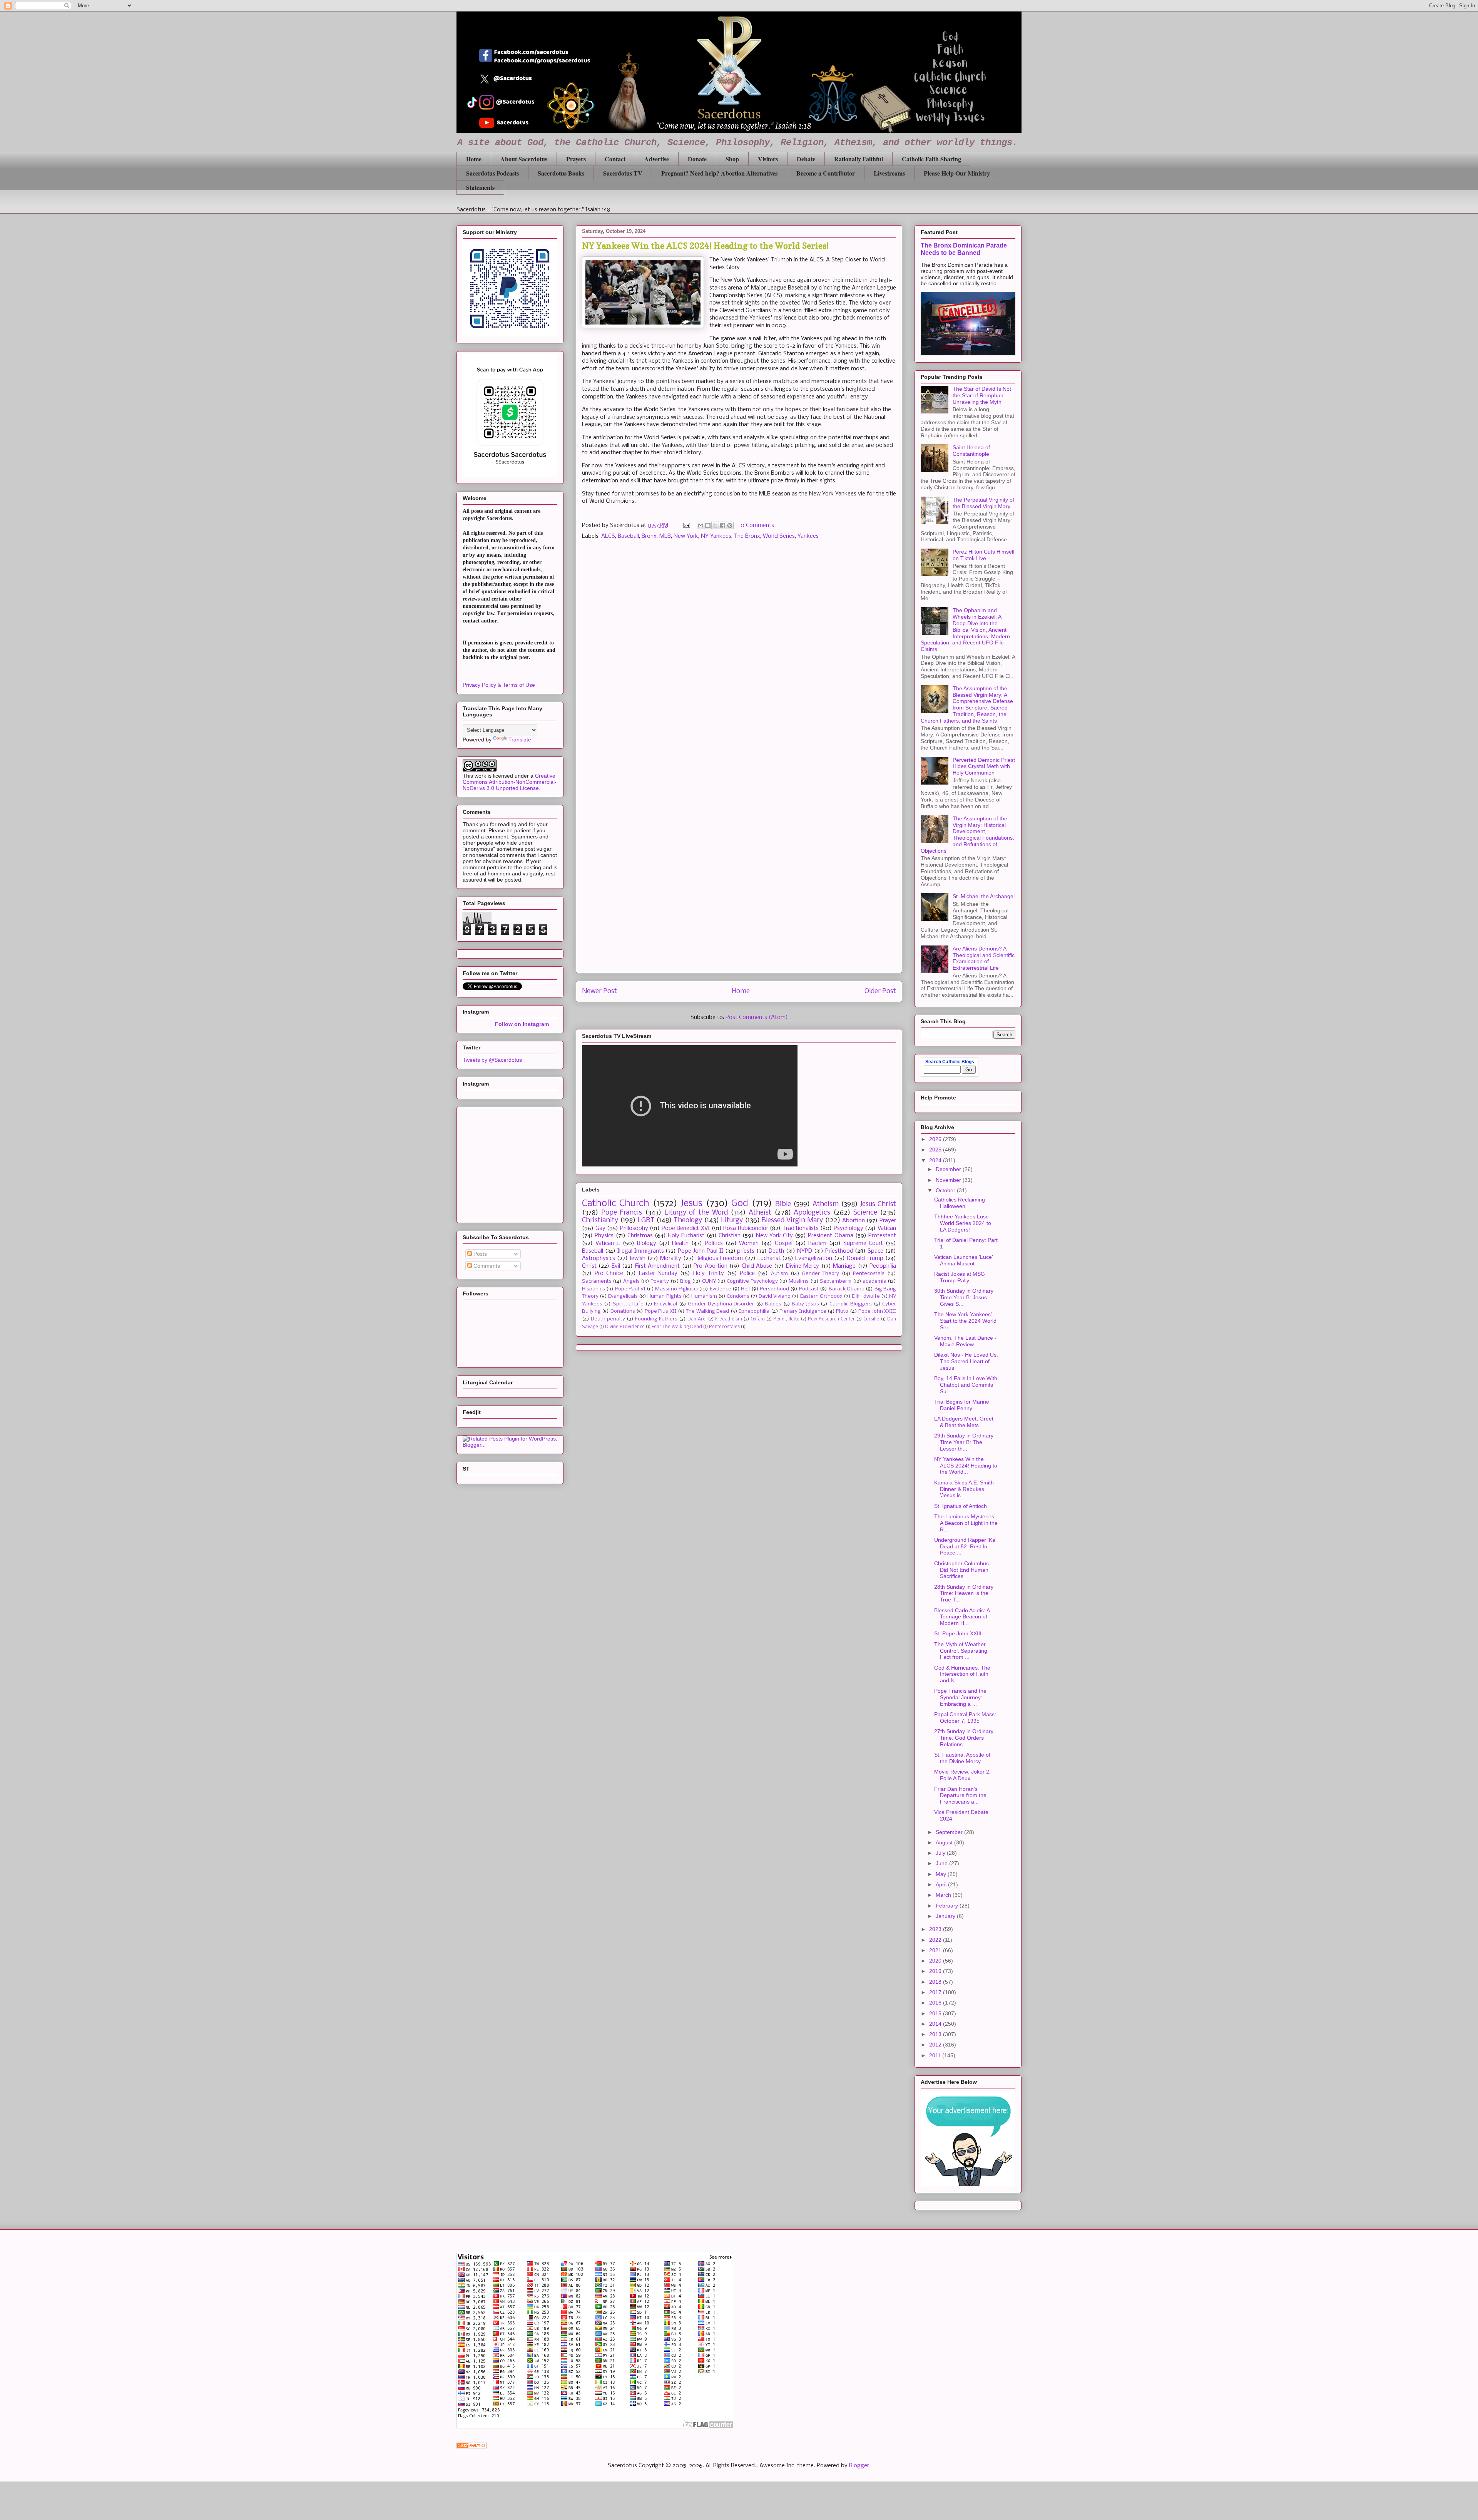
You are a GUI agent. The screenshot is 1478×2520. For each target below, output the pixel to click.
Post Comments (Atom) (757, 1017)
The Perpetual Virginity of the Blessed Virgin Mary (983, 503)
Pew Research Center (831, 1319)
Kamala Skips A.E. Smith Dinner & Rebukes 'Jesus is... (964, 1489)
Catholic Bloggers (851, 1304)
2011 (936, 2055)
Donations (623, 1311)
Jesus (691, 1204)
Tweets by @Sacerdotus (492, 1060)
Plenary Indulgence (803, 1311)
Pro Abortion (710, 1266)
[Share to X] (715, 525)
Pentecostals (869, 1274)
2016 (936, 2003)
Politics (714, 1243)
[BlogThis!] (708, 525)
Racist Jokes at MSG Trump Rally (960, 1277)
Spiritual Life (628, 1304)
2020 (936, 1961)
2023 (936, 1929)
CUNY (709, 1281)
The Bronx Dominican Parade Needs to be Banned (964, 249)
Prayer (888, 1221)
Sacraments (597, 1281)
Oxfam (758, 1319)
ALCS (608, 536)
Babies (773, 1304)
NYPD (805, 1251)
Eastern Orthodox (821, 1296)
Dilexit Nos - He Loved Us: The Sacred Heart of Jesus (966, 1361)
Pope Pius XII (661, 1311)
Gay (600, 1228)
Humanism (704, 1296)
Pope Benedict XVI (686, 1228)
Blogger (859, 2466)
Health (680, 1243)
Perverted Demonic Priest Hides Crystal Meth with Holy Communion (984, 766)
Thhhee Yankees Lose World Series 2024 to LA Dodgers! (963, 1223)
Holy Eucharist (686, 1236)
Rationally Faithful (859, 159)
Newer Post (599, 991)
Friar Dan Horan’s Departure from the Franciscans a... (960, 1795)
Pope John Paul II (701, 1251)
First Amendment (657, 1266)
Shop (732, 159)
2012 (936, 2045)
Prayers (576, 159)
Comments (486, 1266)
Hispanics (594, 1289)
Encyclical (665, 1304)
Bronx (649, 536)
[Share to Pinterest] (730, 525)
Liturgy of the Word (696, 1213)
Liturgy (732, 1221)
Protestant (882, 1236)
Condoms (738, 1296)
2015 (936, 2013)
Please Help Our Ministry (957, 173)
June (942, 1863)
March (944, 1895)
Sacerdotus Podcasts (492, 173)
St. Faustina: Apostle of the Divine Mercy (962, 1758)
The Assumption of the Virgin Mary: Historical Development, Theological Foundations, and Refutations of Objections (967, 835)
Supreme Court (863, 1243)
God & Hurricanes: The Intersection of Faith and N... (962, 1674)
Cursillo (871, 1319)
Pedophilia (883, 1266)
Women (749, 1243)
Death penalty (608, 1319)
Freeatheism (729, 1319)
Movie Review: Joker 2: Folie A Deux (962, 1775)
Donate (697, 159)
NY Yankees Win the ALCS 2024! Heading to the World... (966, 1466)
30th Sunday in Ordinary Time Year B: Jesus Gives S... (964, 1297)
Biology (647, 1243)
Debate (806, 159)
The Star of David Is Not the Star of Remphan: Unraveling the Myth (982, 395)
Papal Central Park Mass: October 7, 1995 (965, 1718)
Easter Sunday (658, 1273)
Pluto (842, 1311)
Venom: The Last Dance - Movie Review (965, 1341)
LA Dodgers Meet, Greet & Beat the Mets (964, 1422)
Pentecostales (724, 1327)
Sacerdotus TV (623, 173)
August (945, 1842)
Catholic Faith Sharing (931, 159)
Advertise (657, 159)
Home (474, 159)
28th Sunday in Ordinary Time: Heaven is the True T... (964, 1593)
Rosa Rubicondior (746, 1228)
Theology (688, 1221)
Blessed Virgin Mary (792, 1221)
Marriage (844, 1266)
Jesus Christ (878, 1204)
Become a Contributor (826, 173)
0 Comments (757, 525)
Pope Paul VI (630, 1289)
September (950, 1832)
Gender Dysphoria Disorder (721, 1304)
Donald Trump (865, 1258)
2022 (936, 1940)
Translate (520, 740)
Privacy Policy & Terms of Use (499, 685)
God (740, 1204)
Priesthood (839, 1251)
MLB (665, 536)
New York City (774, 1236)
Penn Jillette (786, 1319)
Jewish (637, 1258)
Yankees (808, 536)
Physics (604, 1236)
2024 (936, 1160)
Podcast (809, 1289)
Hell (745, 1289)
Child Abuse (757, 1266)
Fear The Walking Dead (677, 1327)
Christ (589, 1266)
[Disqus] (739, 655)
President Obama (830, 1236)
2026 (936, 1139)
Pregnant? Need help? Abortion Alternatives (719, 173)
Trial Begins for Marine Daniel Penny (962, 1405)
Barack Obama (847, 1289)
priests (746, 1251)
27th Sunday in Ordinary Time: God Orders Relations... (964, 1738)
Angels (631, 1281)
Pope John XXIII (877, 1311)
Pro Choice (609, 1273)
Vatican (887, 1228)
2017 (936, 1992)
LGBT (646, 1221)
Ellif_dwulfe (866, 1296)
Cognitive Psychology (752, 1281)
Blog (685, 1281)
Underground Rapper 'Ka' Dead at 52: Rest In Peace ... (965, 1546)
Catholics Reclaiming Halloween (960, 1203)
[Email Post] (686, 525)
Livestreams (889, 173)
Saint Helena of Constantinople (971, 451)
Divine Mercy (803, 1266)
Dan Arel (697, 1319)
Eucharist (769, 1258)
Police (747, 1273)
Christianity (600, 1221)
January (946, 1916)
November (949, 1180)
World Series (779, 536)
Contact (615, 159)
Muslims (799, 1281)
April (942, 1884)
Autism (779, 1274)
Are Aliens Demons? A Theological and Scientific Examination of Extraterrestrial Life (984, 958)
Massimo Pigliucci (676, 1289)
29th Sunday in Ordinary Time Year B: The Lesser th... (964, 1442)
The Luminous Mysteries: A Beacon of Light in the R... (966, 1523)
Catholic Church (616, 1204)
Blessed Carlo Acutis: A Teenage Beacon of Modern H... (962, 1617)
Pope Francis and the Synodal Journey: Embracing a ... (960, 1697)
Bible (783, 1204)
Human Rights (664, 1296)
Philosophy (634, 1228)
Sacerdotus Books (561, 173)
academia (874, 1281)
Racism (817, 1243)
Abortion (854, 1221)
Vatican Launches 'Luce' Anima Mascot (964, 1260)
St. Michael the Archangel (984, 896)
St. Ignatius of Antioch (961, 1506)
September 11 (836, 1281)
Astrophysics (599, 1258)
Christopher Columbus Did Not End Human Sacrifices (961, 1570)
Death (776, 1251)
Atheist (760, 1213)
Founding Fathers (656, 1319)
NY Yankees (716, 536)
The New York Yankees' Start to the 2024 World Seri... (965, 1321)
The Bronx (747, 536)
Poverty (660, 1281)
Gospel (784, 1243)
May (942, 1874)
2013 (936, 2034)
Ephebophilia (754, 1311)
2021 (936, 1950)
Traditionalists (801, 1228)
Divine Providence (625, 1327)
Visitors (768, 159)
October (946, 1190)
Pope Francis (622, 1213)
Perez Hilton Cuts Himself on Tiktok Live (984, 555)
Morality (671, 1258)
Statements (480, 187)
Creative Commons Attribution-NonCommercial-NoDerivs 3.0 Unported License (510, 782)
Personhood (774, 1289)
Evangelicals (623, 1296)
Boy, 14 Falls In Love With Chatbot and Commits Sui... (966, 1385)
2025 (936, 1150)
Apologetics (812, 1213)
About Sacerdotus (524, 159)
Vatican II (608, 1243)
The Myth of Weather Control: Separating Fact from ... (961, 1651)
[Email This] (701, 525)
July (941, 1853)
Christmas (640, 1236)
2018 (936, 1982)
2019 (936, 1971)
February (948, 1906)
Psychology (849, 1228)
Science (865, 1213)
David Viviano (775, 1296)
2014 (936, 2024)
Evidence (721, 1289)
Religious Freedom (719, 1258)
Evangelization (814, 1258)
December (949, 1169)
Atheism (826, 1204)
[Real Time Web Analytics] (471, 2447)
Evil (616, 1266)
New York (686, 536)
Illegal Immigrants (641, 1251)
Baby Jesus (805, 1304)
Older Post (880, 991)
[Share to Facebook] (722, 525)
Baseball (628, 536)
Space (875, 1251)
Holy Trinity (709, 1273)
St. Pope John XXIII (958, 1633)
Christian (730, 1236)
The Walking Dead (707, 1311)
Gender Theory (820, 1274)
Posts (479, 1254)
